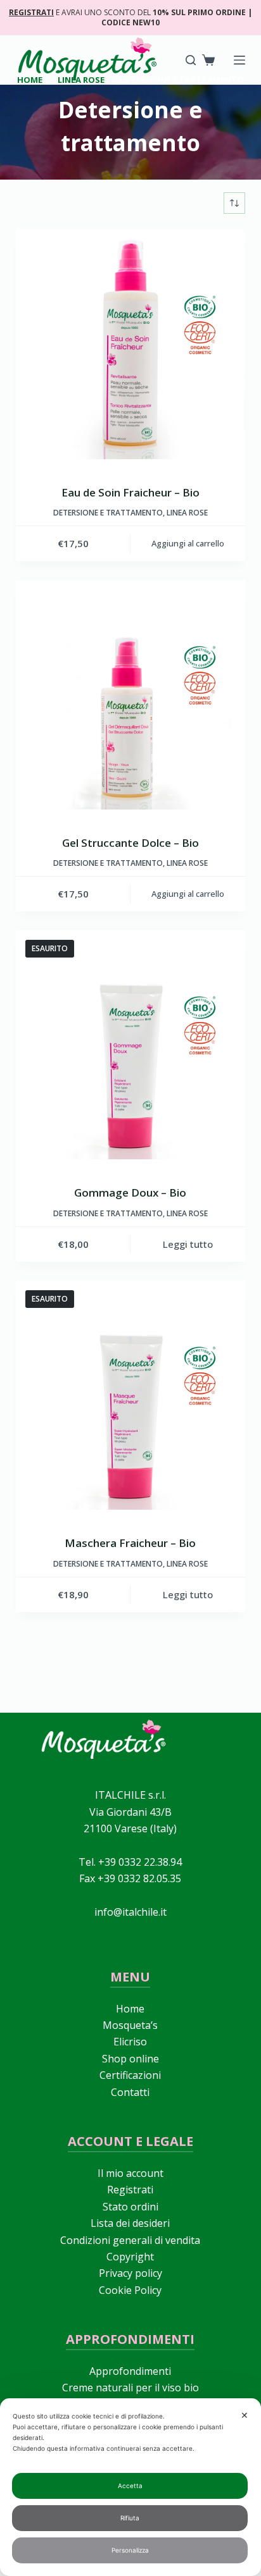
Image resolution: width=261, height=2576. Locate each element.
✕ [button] (245, 2415)
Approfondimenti (130, 2371)
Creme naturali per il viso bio (130, 2388)
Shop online (130, 2059)
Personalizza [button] (130, 2550)
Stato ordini (130, 2207)
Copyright (130, 2257)
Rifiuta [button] (130, 2518)
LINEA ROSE (187, 513)
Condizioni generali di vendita (130, 2240)
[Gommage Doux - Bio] (131, 1045)
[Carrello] (208, 60)
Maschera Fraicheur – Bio (130, 1543)
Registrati (130, 2190)
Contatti (130, 2092)
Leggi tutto (188, 1244)
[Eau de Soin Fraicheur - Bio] (131, 344)
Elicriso (130, 2042)
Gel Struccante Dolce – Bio (130, 843)
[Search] (191, 60)
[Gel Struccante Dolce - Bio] (131, 695)
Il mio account (130, 2173)
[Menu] (239, 60)
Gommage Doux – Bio (130, 1192)
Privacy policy (130, 2273)
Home (130, 2009)
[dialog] (130, 2487)
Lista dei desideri (130, 2223)
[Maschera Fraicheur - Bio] (131, 1396)
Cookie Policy (130, 2290)
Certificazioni (130, 2075)
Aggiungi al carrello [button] (188, 543)
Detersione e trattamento (108, 513)
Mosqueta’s (130, 2025)
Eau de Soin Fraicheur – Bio (130, 492)
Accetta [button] (130, 2486)
